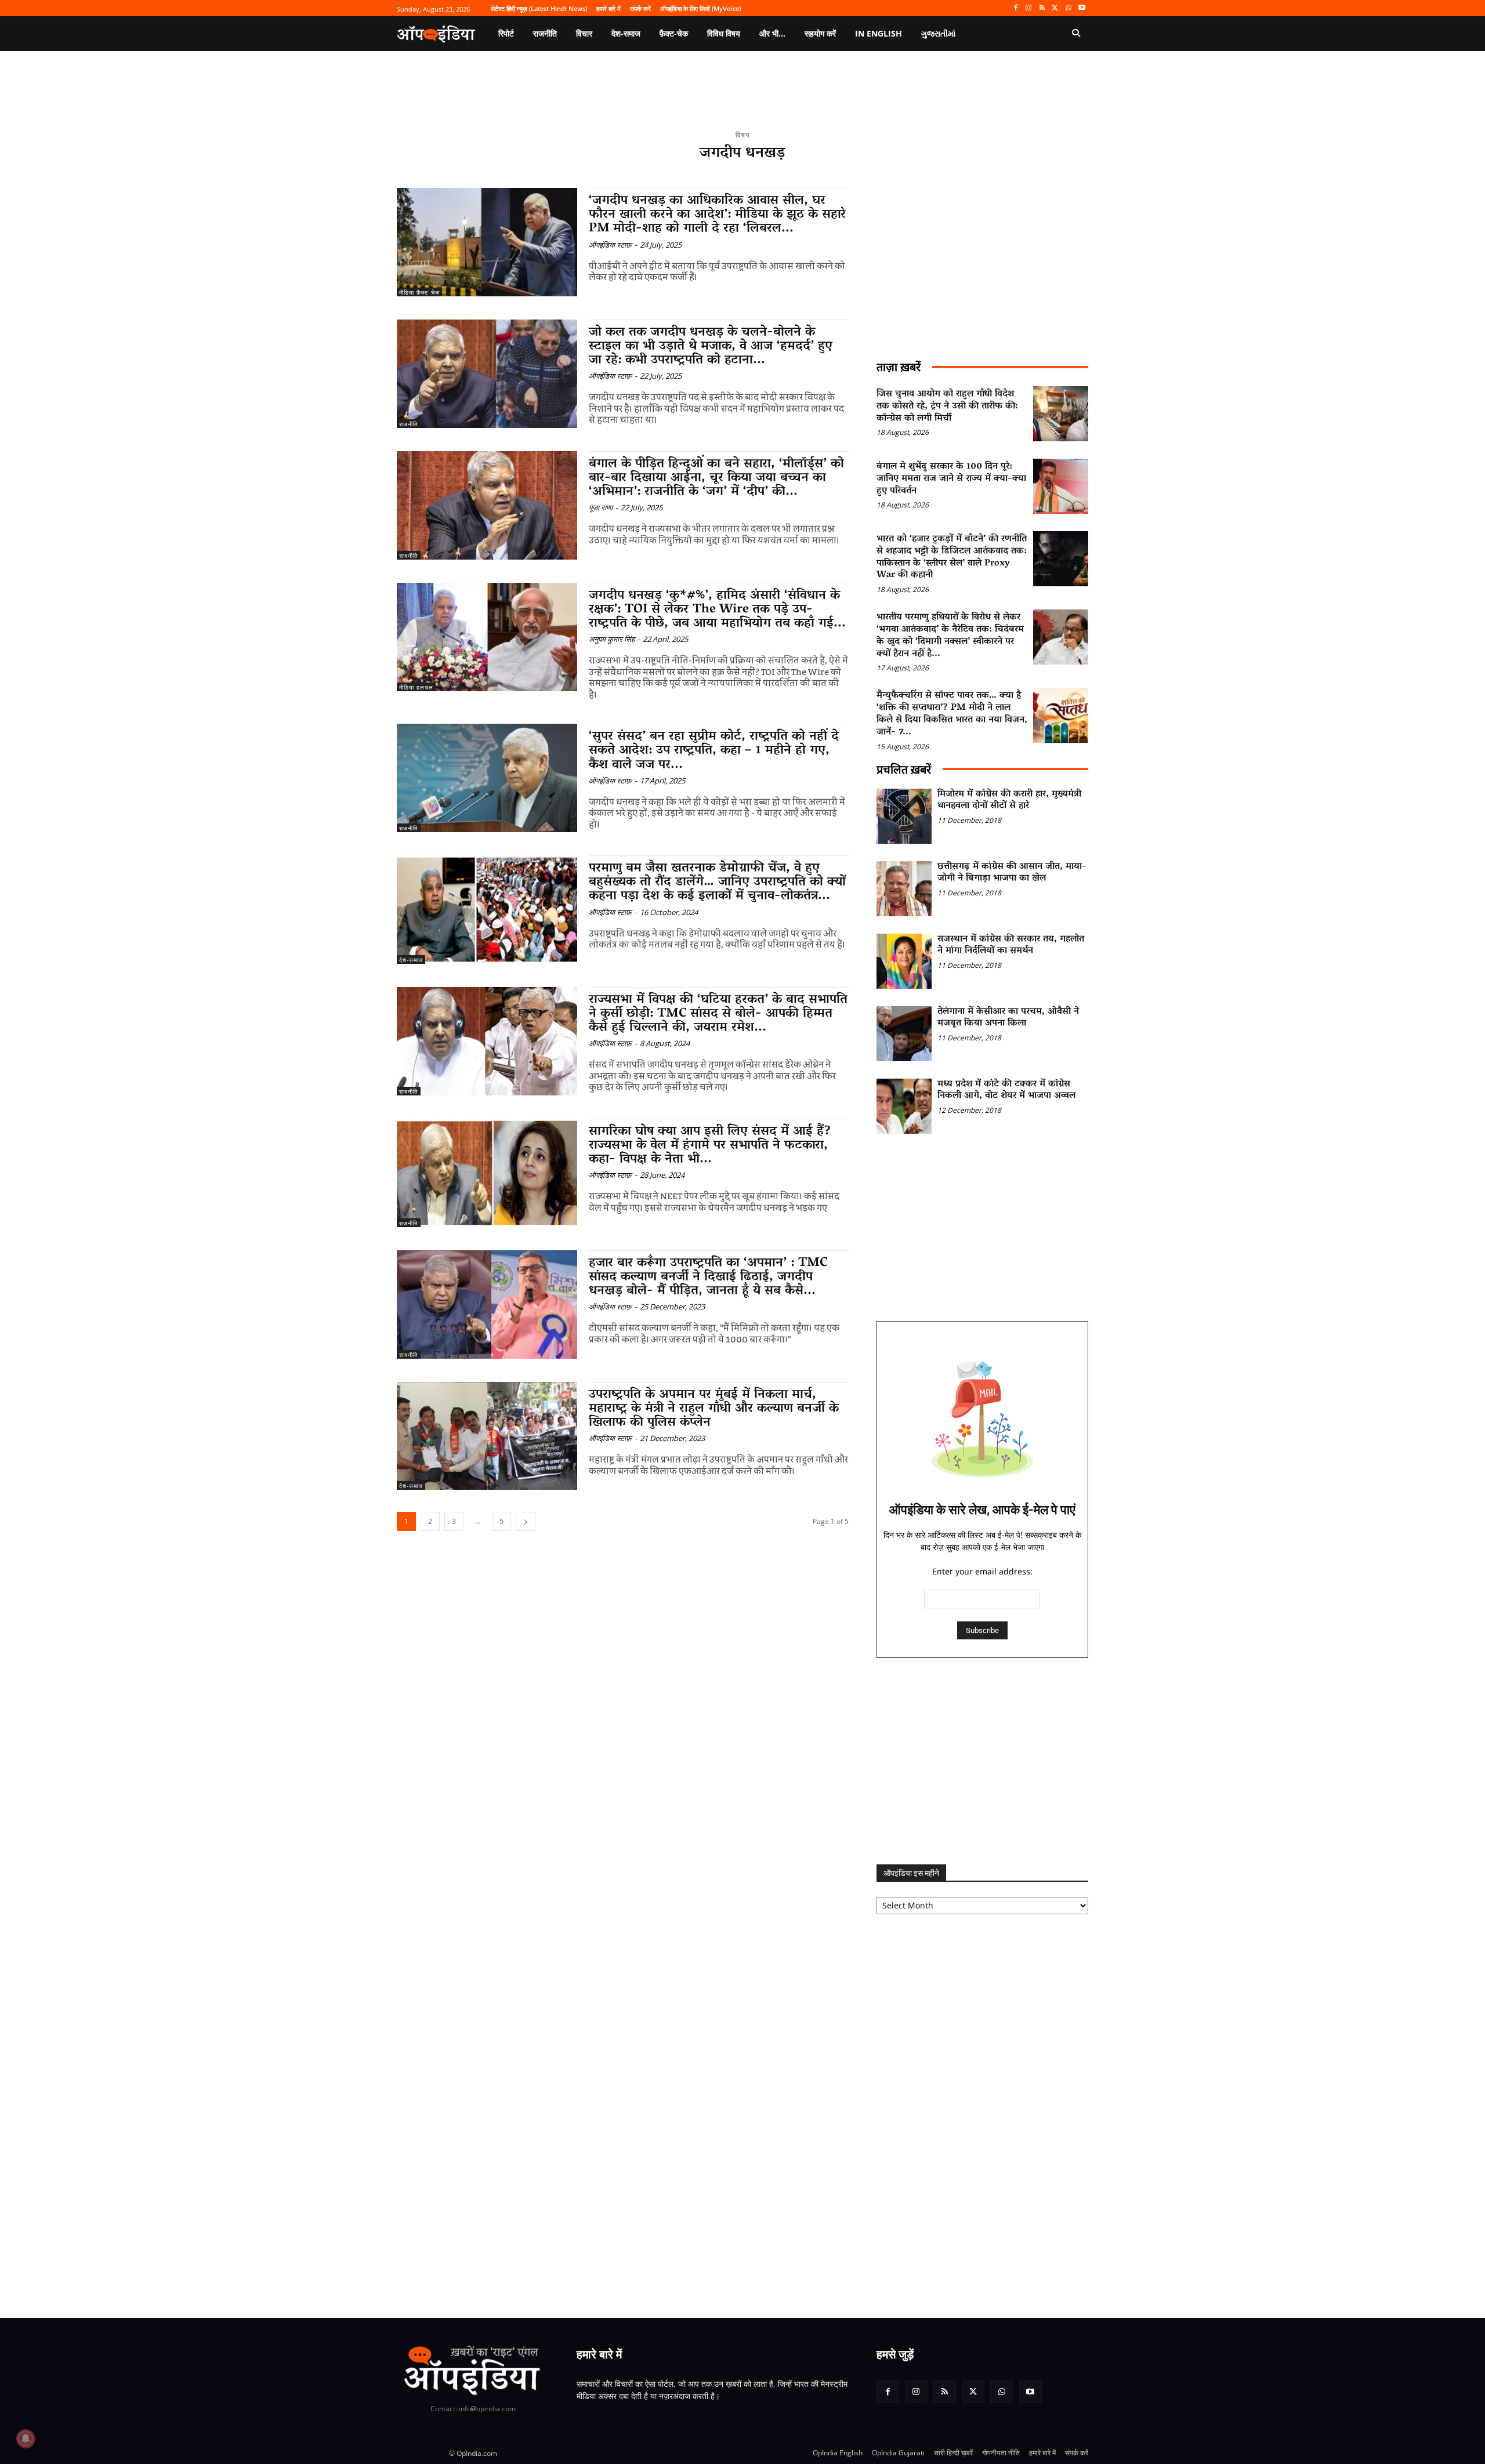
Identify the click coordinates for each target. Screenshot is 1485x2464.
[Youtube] (1082, 8)
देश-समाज (411, 960)
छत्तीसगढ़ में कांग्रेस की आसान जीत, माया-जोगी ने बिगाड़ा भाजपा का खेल (1012, 873)
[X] (1055, 8)
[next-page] (526, 1521)
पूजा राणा (601, 507)
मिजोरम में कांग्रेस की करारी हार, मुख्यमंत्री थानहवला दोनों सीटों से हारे (1009, 801)
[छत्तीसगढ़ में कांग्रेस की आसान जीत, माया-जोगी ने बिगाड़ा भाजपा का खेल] (904, 889)
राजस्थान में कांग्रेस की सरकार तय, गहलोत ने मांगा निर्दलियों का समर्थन (1011, 946)
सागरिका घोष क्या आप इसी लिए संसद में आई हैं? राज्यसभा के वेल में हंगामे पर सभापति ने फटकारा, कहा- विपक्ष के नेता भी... (710, 1146)
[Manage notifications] (26, 2438)
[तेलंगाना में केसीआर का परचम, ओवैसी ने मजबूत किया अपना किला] (904, 1034)
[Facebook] (1015, 8)
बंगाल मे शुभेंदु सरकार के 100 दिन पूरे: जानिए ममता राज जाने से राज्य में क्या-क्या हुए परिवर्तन (951, 479)
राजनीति (409, 424)
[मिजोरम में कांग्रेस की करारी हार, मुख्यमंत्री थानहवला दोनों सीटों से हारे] (904, 816)
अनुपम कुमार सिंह (612, 639)
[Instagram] (1029, 8)
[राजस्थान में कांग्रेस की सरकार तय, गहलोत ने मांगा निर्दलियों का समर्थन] (904, 961)
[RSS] (1042, 8)
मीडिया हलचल (416, 687)
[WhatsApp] (1068, 8)
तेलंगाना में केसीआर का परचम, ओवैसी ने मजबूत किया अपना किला (1008, 1018)
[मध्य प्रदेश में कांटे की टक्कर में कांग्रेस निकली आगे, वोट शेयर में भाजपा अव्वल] (904, 1106)
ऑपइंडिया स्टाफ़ (610, 245)
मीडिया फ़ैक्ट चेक (419, 292)
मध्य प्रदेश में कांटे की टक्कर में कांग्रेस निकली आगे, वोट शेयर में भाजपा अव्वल (1006, 1091)
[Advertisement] (982, 1761)
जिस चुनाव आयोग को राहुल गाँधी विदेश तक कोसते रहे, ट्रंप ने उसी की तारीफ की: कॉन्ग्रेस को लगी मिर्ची (947, 407)
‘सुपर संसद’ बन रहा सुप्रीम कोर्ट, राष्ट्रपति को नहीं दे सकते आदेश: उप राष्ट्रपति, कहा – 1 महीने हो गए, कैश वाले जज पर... (714, 751)
